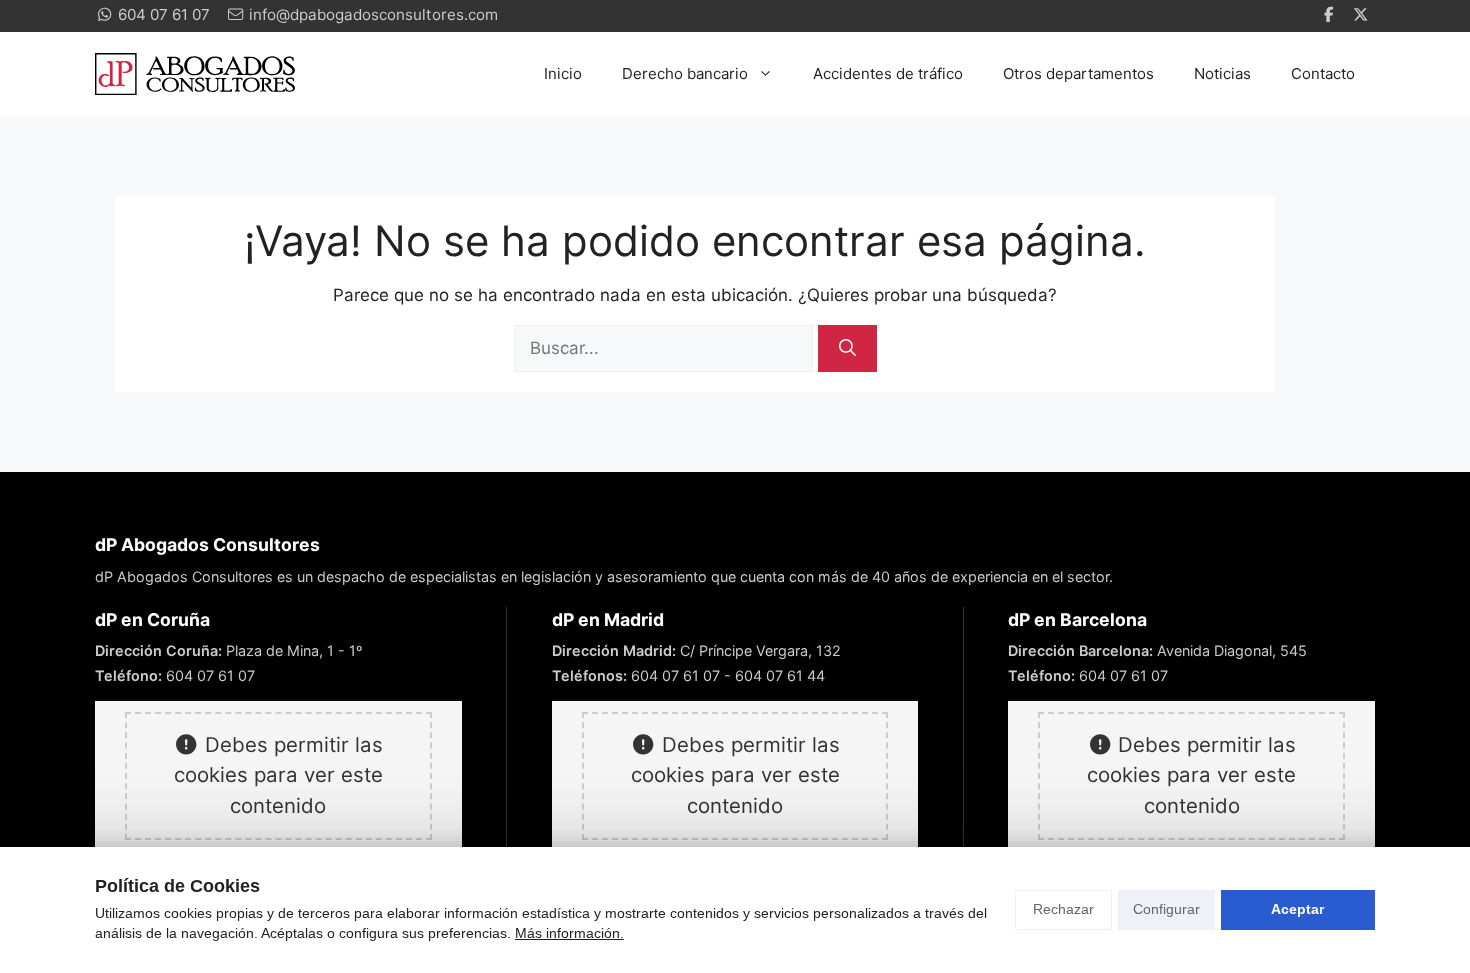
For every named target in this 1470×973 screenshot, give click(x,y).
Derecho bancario (685, 73)
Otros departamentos (1078, 73)
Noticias (1222, 73)
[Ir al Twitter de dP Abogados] (1363, 16)
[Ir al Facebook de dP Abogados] (1331, 16)
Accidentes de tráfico (888, 73)
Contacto (1323, 73)
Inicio (563, 73)
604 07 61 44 (780, 675)
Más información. (569, 933)
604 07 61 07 (210, 675)
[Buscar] (847, 349)
